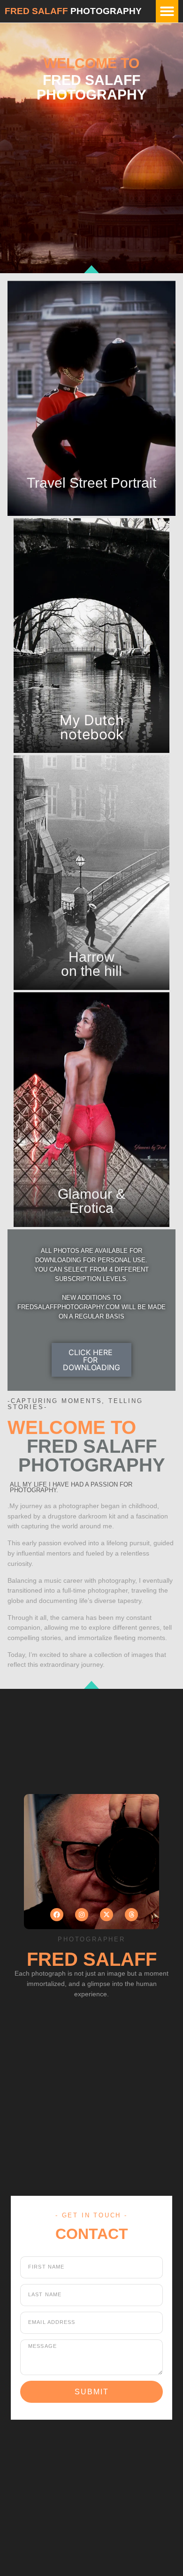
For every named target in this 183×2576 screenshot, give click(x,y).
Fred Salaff (36, 11)
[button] (167, 11)
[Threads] (131, 1915)
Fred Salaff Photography (92, 1456)
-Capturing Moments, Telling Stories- (75, 1404)
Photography (106, 11)
